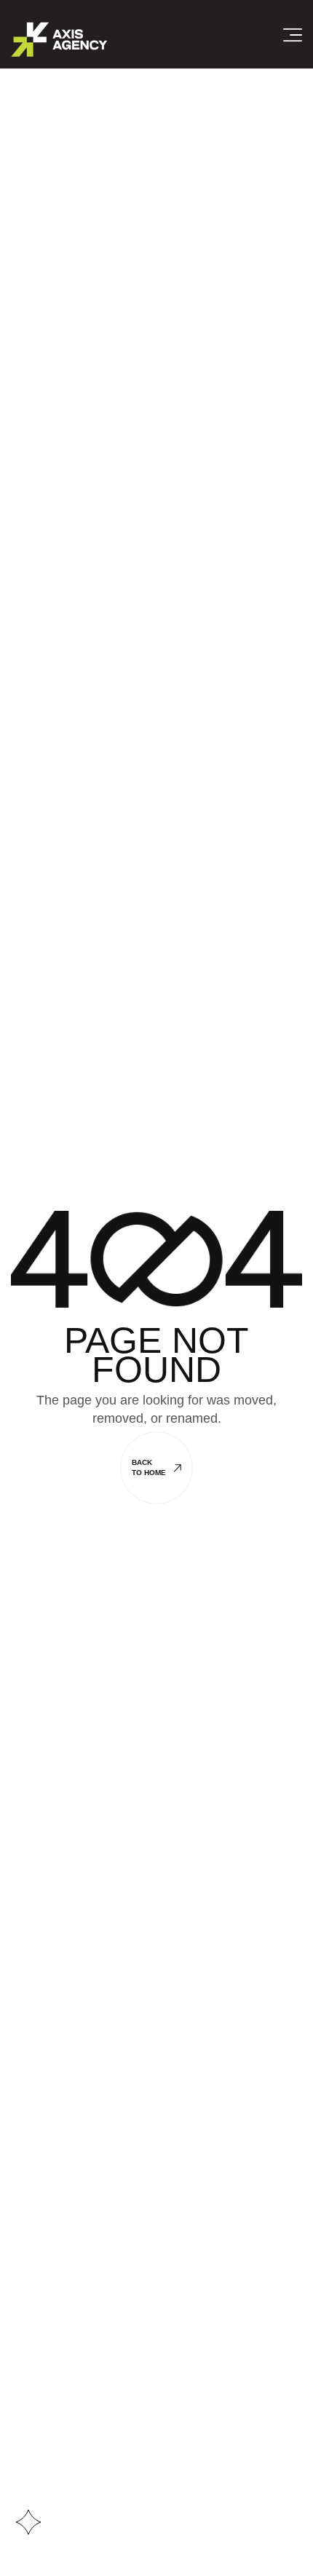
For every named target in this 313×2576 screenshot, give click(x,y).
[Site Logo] (59, 39)
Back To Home (149, 1467)
